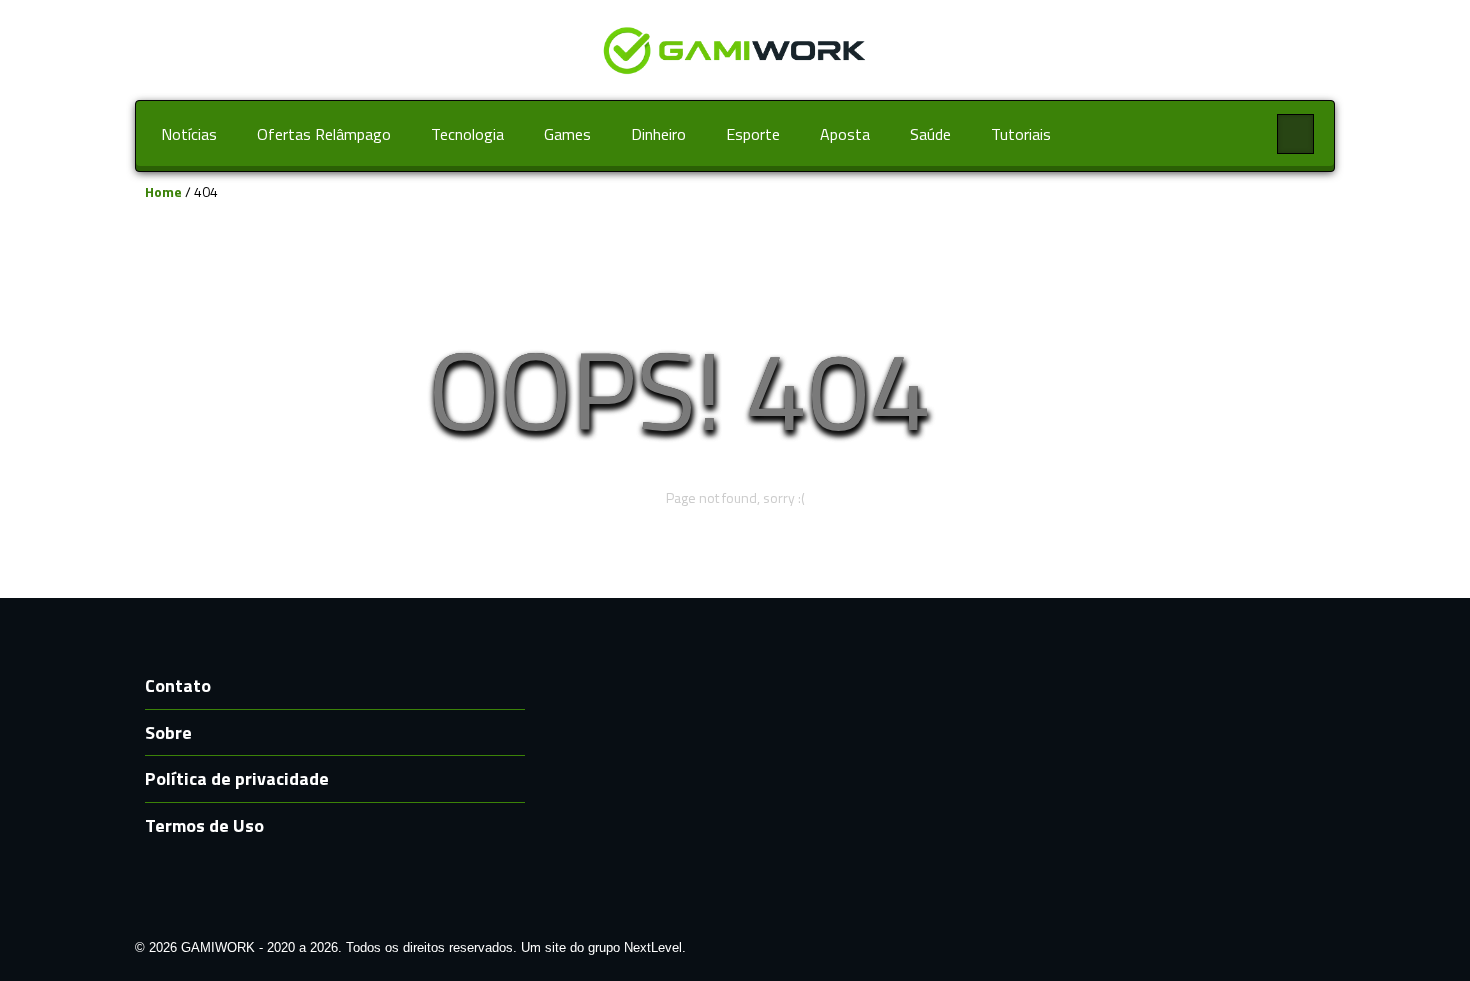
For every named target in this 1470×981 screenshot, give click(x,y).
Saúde (930, 134)
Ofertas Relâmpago (324, 134)
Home (163, 191)
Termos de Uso (204, 825)
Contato (178, 685)
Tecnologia (467, 134)
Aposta (845, 134)
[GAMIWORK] (734, 48)
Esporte (753, 134)
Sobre (168, 732)
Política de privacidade (237, 778)
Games (567, 134)
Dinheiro (658, 134)
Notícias (189, 134)
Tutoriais (1021, 134)
